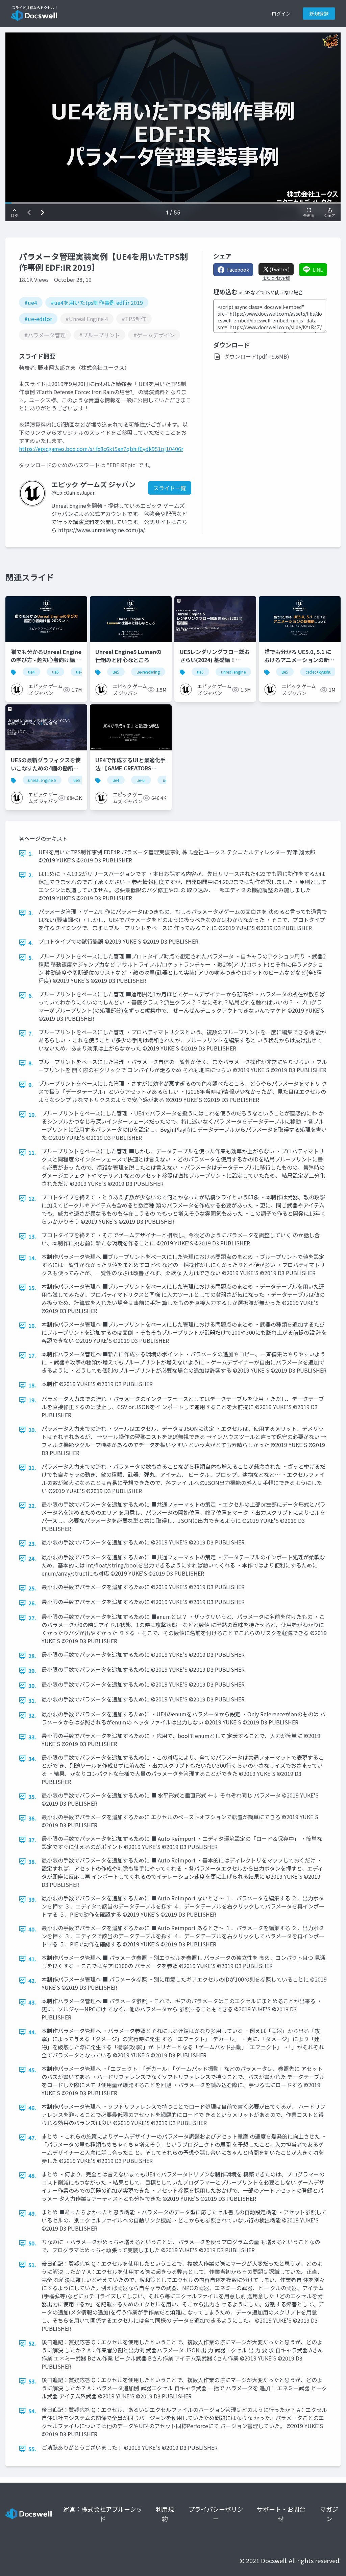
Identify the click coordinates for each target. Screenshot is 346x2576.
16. (32, 1326)
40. (32, 1929)
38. (32, 1861)
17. (32, 1355)
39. (32, 1899)
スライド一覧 (170, 488)
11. (32, 1152)
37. (32, 1840)
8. (31, 1063)
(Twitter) (279, 269)
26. (32, 1603)
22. (32, 1506)
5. (31, 957)
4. (31, 943)
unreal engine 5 (42, 780)
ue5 (55, 672)
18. (32, 1385)
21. (32, 1468)
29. (32, 1671)
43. (32, 2002)
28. (32, 1656)
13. (32, 1236)
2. (31, 875)
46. (32, 2108)
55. (32, 2449)
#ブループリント (100, 335)
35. (32, 1797)
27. (32, 1618)
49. (32, 2213)
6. (31, 995)
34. (32, 1759)
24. (32, 1558)
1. (31, 853)
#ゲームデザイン (154, 335)
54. (32, 2411)
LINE (318, 270)
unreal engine (233, 672)
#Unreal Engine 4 (87, 319)
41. (32, 1959)
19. (32, 1400)
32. (32, 1715)
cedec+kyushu (318, 672)
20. (32, 1430)
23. (32, 1543)
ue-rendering (148, 672)
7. (31, 1033)
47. (32, 2138)
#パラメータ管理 (45, 335)
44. (32, 2032)
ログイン (281, 14)
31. (32, 1700)
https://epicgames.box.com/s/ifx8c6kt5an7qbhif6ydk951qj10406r (101, 449)
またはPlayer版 (276, 278)
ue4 (31, 672)
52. (32, 2343)
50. (32, 2243)
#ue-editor (38, 319)
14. (32, 1258)
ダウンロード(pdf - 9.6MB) (257, 356)
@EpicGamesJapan (73, 493)
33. (32, 1737)
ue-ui (141, 780)
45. (32, 2070)
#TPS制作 (134, 319)
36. (32, 1818)
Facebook (238, 270)
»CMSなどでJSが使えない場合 (271, 292)
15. (32, 1288)
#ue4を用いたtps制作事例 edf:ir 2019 (97, 302)
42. (32, 1981)
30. (32, 1686)
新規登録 (319, 14)
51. (32, 2265)
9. (31, 1085)
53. (32, 2381)
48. (32, 2175)
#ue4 (31, 302)
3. (31, 913)
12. (32, 1198)
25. (32, 1588)
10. (32, 1114)
